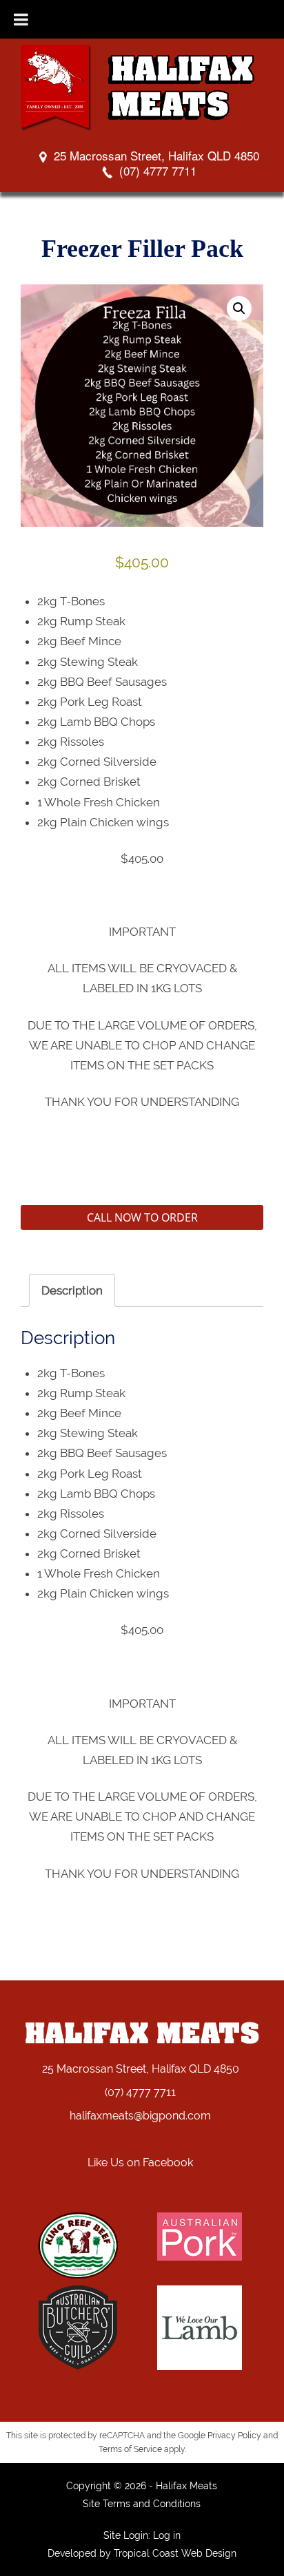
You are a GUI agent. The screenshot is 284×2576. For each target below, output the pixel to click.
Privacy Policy (234, 2436)
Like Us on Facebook (140, 2163)
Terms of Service (130, 2449)
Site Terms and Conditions (142, 2504)
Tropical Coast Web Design (175, 2553)
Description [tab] (72, 1290)
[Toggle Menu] (21, 19)
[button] (239, 308)
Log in (167, 2535)
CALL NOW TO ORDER (142, 1217)
